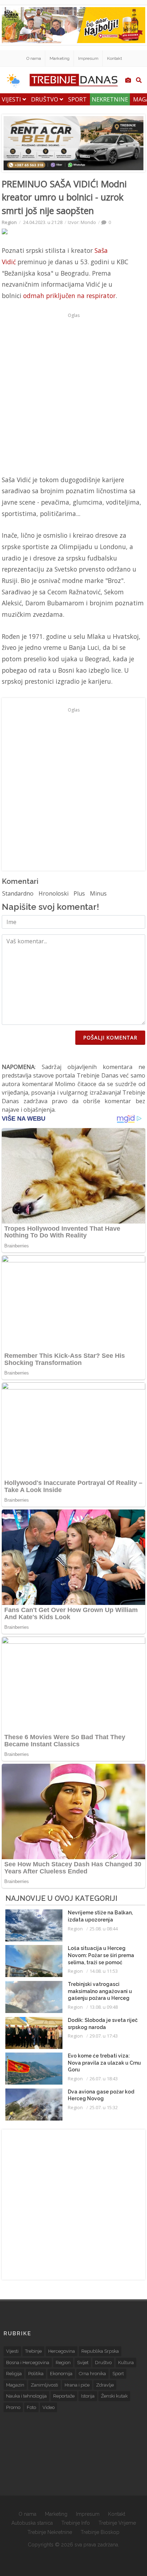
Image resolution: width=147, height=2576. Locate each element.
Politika (36, 2374)
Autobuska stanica (32, 2523)
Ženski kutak (114, 2396)
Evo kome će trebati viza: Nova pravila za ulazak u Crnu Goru (104, 2063)
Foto (31, 2407)
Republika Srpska (100, 2351)
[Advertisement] (73, 394)
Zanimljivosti (44, 2385)
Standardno (18, 893)
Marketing (60, 58)
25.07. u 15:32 (104, 2107)
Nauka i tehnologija (26, 2396)
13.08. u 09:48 (104, 2007)
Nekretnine (110, 99)
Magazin (15, 2385)
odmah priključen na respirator (69, 296)
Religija (14, 2374)
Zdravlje (105, 2385)
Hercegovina (62, 2351)
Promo (13, 2407)
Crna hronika (92, 2374)
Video (49, 2407)
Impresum (88, 58)
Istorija (88, 2396)
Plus (79, 893)
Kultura (126, 2363)
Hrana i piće (77, 2385)
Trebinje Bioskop (100, 2532)
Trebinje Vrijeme (117, 2523)
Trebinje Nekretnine (50, 2532)
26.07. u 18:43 (104, 2079)
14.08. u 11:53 (104, 1971)
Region (9, 222)
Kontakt (115, 58)
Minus (98, 893)
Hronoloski (54, 893)
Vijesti (12, 99)
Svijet (83, 2363)
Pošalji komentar (110, 1037)
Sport (77, 99)
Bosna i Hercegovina (28, 2363)
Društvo (45, 99)
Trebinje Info (76, 2523)
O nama (34, 58)
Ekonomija (61, 2374)
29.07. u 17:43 (104, 2036)
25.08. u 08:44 (104, 1929)
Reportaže (64, 2396)
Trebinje (33, 2351)
